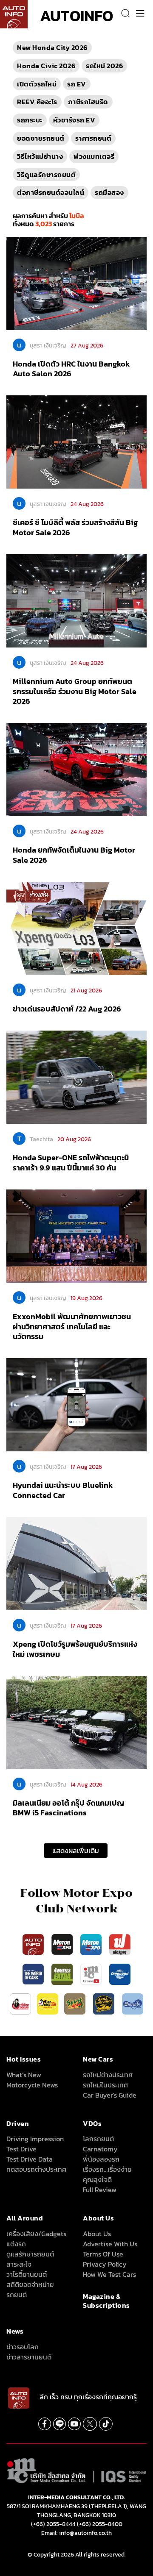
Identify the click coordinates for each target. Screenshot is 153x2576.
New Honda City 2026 (52, 47)
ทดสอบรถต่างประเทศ (36, 2169)
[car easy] (48, 2003)
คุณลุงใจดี (97, 2179)
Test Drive (21, 2149)
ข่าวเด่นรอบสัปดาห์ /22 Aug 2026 (67, 1009)
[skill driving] (105, 2003)
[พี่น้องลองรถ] (20, 2003)
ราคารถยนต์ (93, 138)
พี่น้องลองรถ (101, 2159)
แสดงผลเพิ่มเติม (76, 1851)
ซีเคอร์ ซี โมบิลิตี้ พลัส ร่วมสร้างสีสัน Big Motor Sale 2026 (75, 527)
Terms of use (103, 2254)
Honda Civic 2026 (46, 66)
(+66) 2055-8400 (100, 2524)
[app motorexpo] (63, 1944)
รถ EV (77, 84)
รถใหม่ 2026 (104, 66)
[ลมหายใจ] (133, 2003)
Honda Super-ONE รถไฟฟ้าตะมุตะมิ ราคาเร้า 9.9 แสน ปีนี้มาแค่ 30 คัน (71, 1162)
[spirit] (76, 2003)
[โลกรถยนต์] (120, 1973)
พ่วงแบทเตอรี (94, 156)
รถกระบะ (30, 120)
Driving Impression (35, 2139)
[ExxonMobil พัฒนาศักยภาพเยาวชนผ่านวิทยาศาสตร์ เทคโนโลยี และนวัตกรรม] (76, 1236)
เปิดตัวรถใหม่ (37, 84)
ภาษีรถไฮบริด (88, 102)
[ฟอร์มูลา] (120, 1944)
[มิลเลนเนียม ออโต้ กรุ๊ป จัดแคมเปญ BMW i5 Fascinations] (76, 1722)
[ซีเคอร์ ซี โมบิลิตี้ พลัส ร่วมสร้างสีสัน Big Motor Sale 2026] (76, 442)
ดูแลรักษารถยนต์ (30, 2254)
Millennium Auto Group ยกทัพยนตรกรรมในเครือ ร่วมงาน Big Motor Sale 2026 (75, 691)
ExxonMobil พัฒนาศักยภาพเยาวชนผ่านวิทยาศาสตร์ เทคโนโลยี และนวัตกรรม (72, 1326)
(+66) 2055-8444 (53, 2524)
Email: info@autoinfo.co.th (76, 2533)
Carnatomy (100, 2149)
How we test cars (109, 2274)
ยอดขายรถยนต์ (41, 138)
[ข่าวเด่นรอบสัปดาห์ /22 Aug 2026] (76, 928)
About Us (97, 2234)
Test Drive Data (30, 2159)
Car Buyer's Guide (110, 2095)
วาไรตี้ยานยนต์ (27, 2274)
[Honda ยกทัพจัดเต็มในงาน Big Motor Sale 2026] (76, 769)
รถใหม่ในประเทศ (105, 2085)
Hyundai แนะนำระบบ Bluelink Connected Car (63, 1490)
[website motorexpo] (92, 1944)
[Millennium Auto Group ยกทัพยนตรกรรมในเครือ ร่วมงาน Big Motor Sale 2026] (76, 600)
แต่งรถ (16, 2244)
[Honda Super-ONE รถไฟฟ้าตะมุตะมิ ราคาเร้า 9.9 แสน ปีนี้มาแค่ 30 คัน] (76, 1077)
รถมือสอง (109, 192)
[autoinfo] (14, 14)
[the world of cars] (34, 1973)
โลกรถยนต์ (98, 2139)
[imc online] (92, 1973)
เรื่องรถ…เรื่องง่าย (107, 2169)
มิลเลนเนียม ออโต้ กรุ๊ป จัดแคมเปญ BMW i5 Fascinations (69, 1808)
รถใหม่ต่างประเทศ (108, 2075)
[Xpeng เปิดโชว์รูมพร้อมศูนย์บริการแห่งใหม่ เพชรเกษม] (76, 1563)
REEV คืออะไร (37, 102)
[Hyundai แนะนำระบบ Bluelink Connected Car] (76, 1404)
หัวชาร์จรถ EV (74, 120)
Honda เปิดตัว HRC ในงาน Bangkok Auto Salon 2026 (71, 369)
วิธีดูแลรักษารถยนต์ (46, 175)
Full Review (100, 2190)
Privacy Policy (105, 2264)
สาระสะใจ (19, 2264)
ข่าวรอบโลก (23, 2347)
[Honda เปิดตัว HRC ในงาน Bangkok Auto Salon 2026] (76, 283)
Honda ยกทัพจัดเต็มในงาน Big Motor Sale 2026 (74, 855)
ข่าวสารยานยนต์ (29, 2357)
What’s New (24, 2075)
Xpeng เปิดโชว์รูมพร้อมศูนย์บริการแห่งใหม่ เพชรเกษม (75, 1649)
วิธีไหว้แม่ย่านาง (40, 156)
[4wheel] (63, 1973)
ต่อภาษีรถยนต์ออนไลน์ (51, 192)
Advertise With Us (110, 2244)
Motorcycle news (32, 2085)
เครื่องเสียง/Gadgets (36, 2234)
